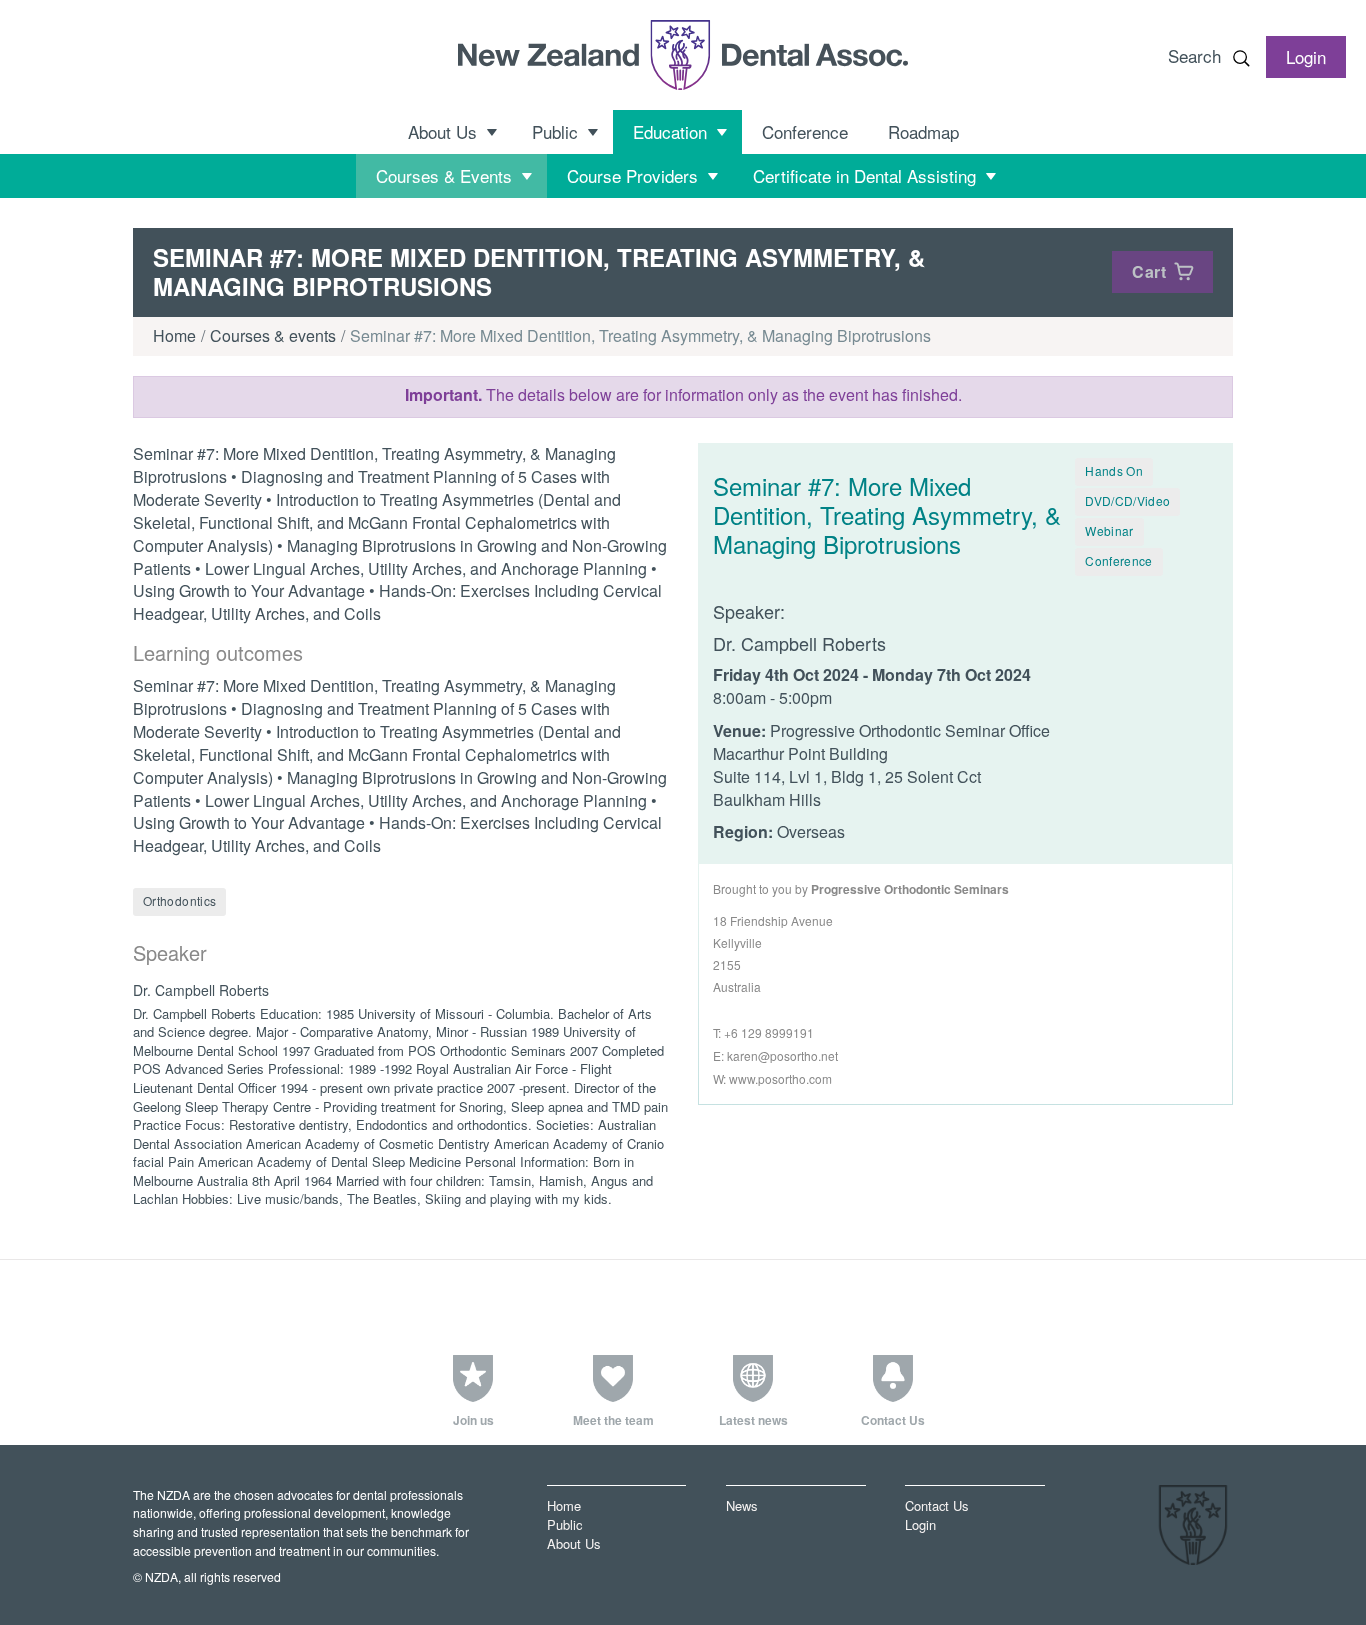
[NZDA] (683, 55)
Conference (805, 131)
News (741, 1505)
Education (670, 131)
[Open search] (1241, 58)
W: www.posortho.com (772, 1078)
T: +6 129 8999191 (763, 1032)
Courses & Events (444, 175)
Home (174, 335)
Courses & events (273, 335)
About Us (442, 131)
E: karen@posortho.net (775, 1055)
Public (555, 131)
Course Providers (632, 175)
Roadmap (923, 131)
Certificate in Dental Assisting (864, 175)
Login (920, 1524)
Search (1194, 55)
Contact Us (936, 1505)
